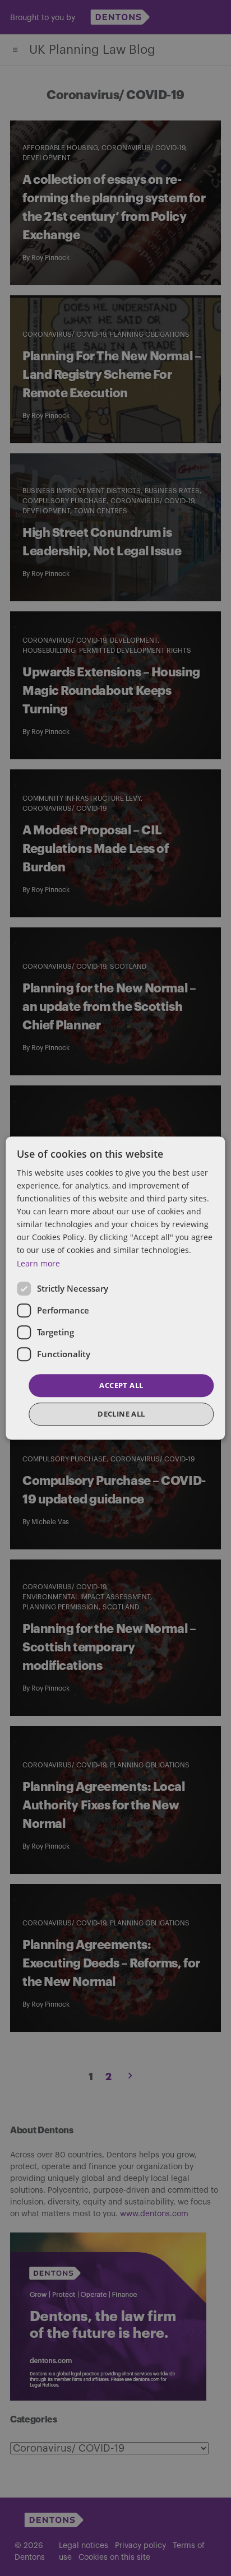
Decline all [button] (121, 1414)
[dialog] (115, 1288)
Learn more (38, 1263)
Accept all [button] (121, 1385)
